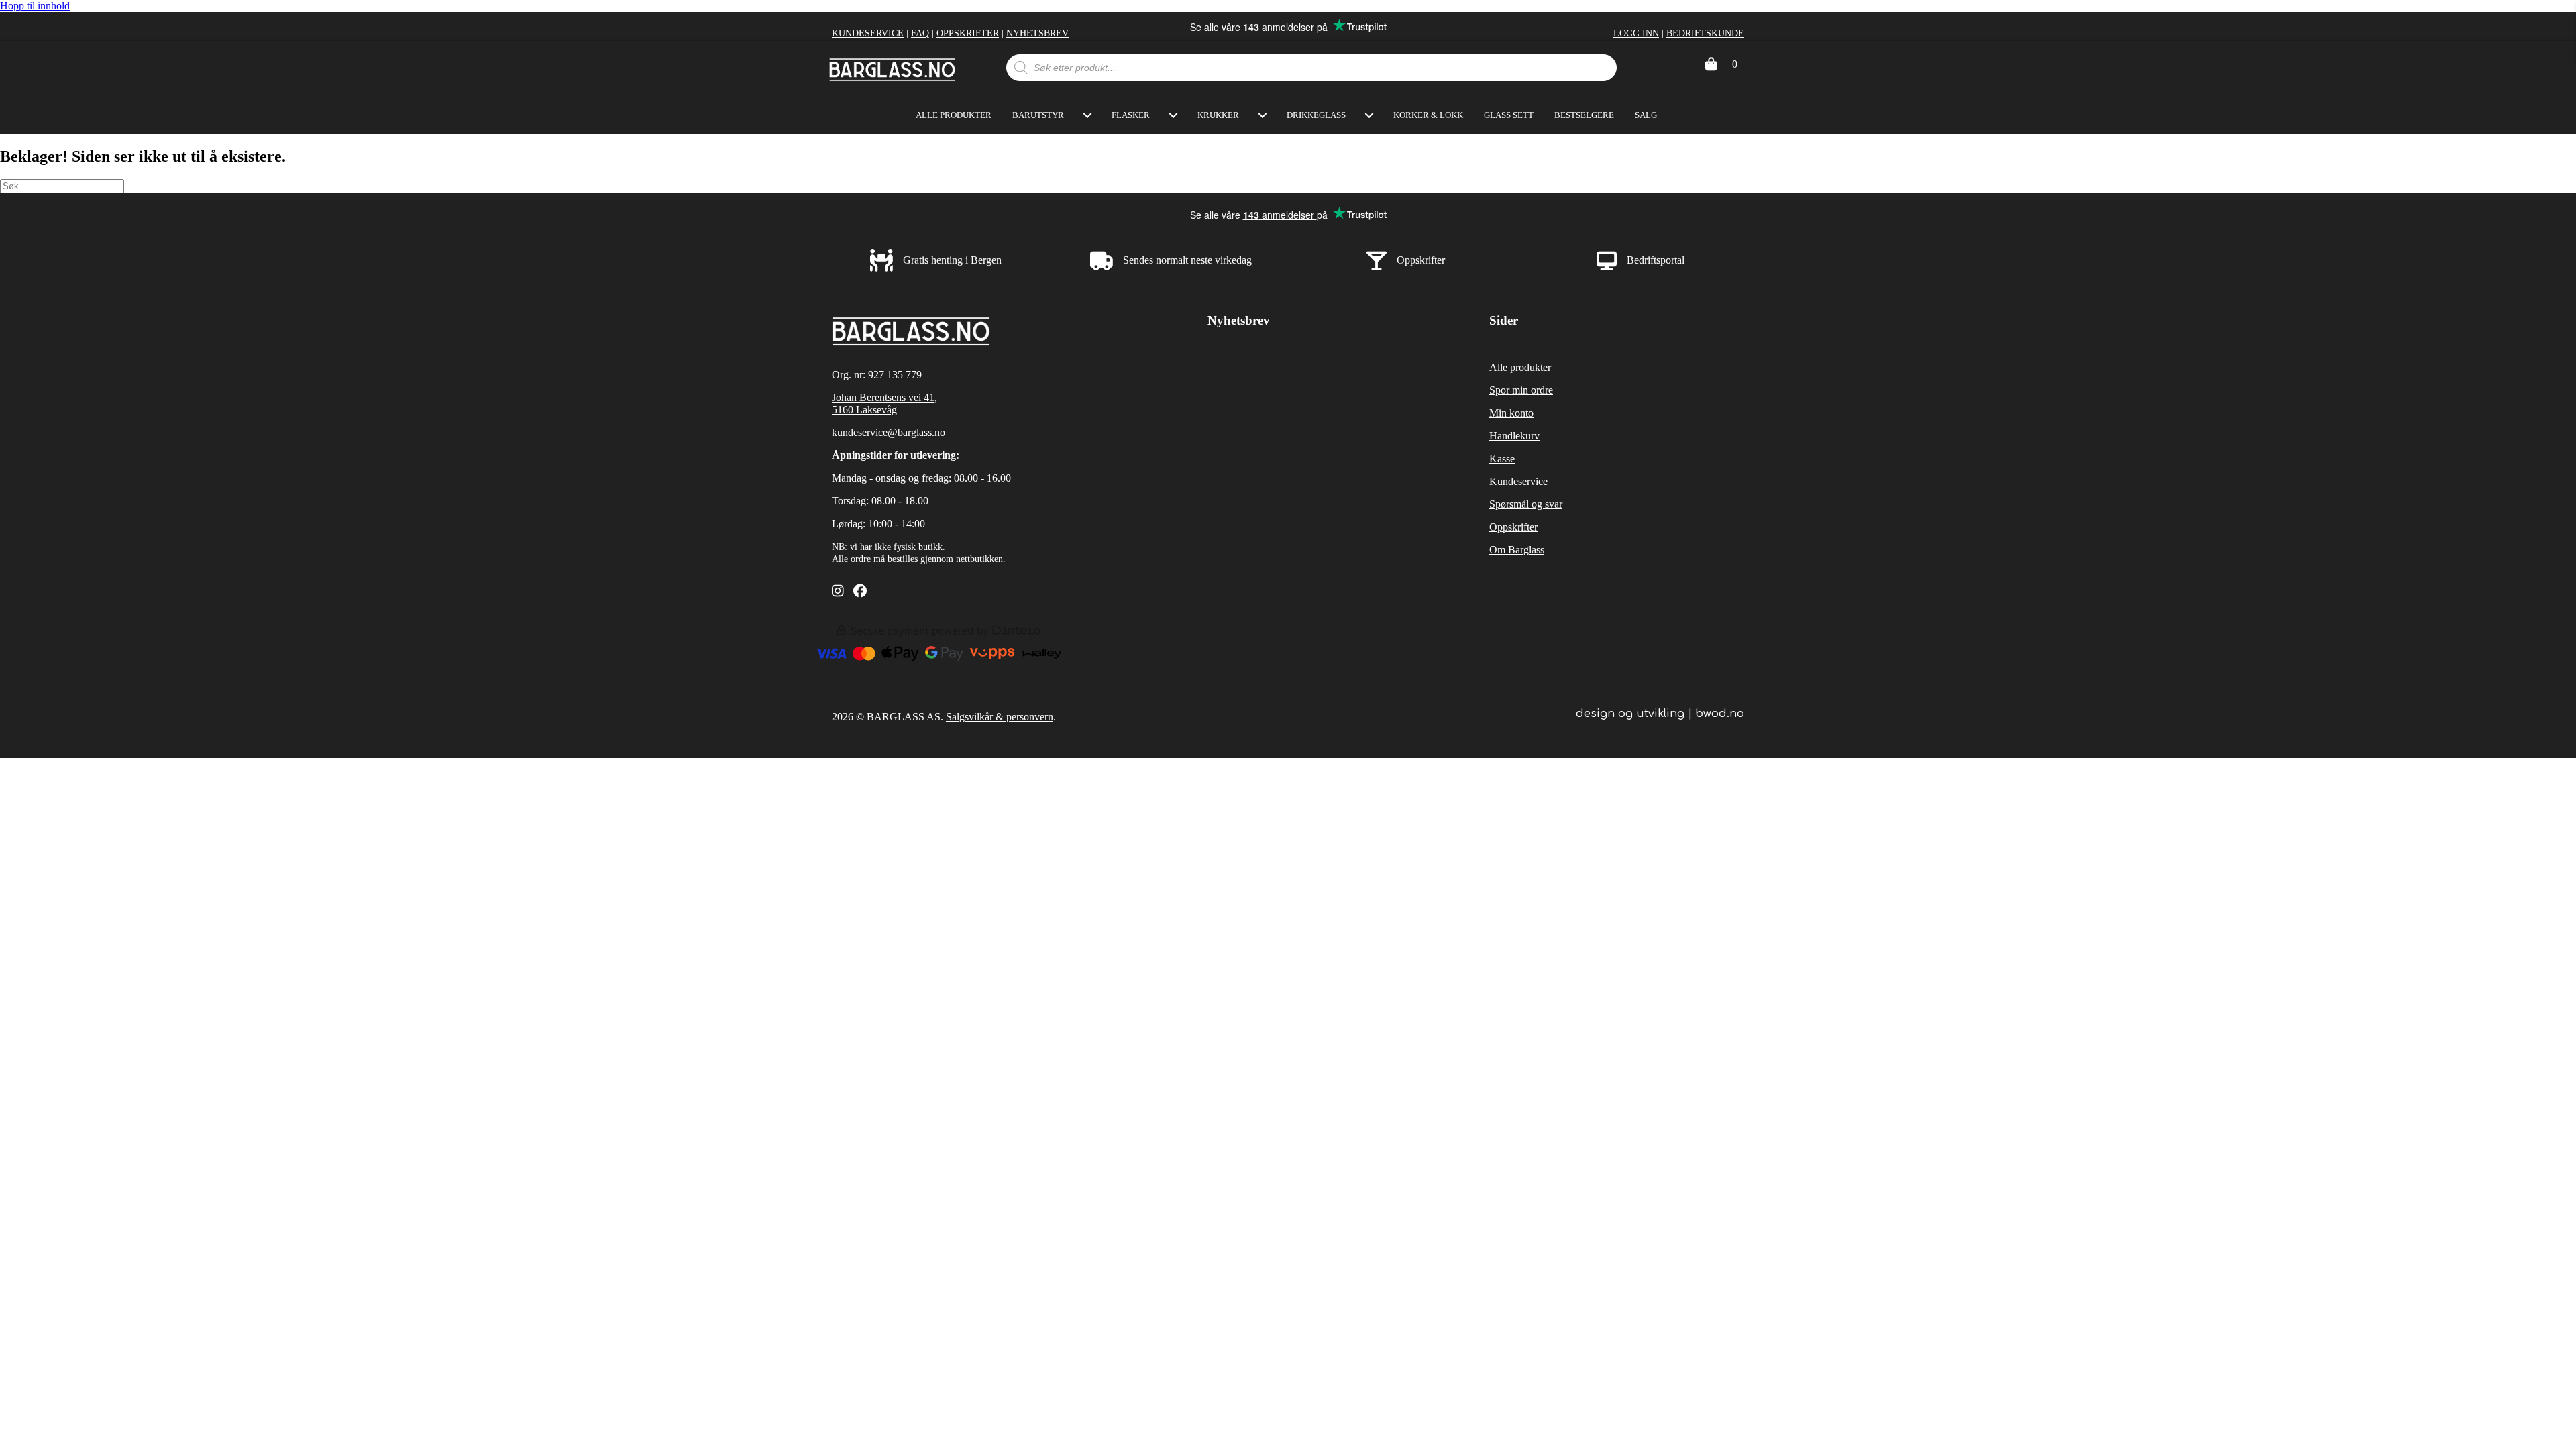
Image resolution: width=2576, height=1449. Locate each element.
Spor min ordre (1521, 390)
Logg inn (1636, 33)
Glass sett (1509, 115)
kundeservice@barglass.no (889, 432)
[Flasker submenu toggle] (1173, 115)
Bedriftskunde (1705, 33)
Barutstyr (1038, 115)
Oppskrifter (968, 33)
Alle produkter (954, 115)
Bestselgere (1584, 115)
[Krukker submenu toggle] (1263, 115)
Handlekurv (1514, 436)
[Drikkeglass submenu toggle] (1369, 115)
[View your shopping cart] (1711, 64)
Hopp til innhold (35, 6)
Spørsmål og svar (1526, 504)
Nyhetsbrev (1037, 33)
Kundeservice (868, 33)
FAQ (920, 33)
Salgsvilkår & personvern (1000, 717)
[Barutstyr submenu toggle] (1087, 115)
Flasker (1131, 115)
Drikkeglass (1316, 115)
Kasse (1502, 459)
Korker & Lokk (1428, 115)
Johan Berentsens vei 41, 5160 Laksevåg (884, 404)
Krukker (1218, 115)
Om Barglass (1517, 550)
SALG (1646, 115)
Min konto (1511, 413)
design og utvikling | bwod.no (1660, 714)
